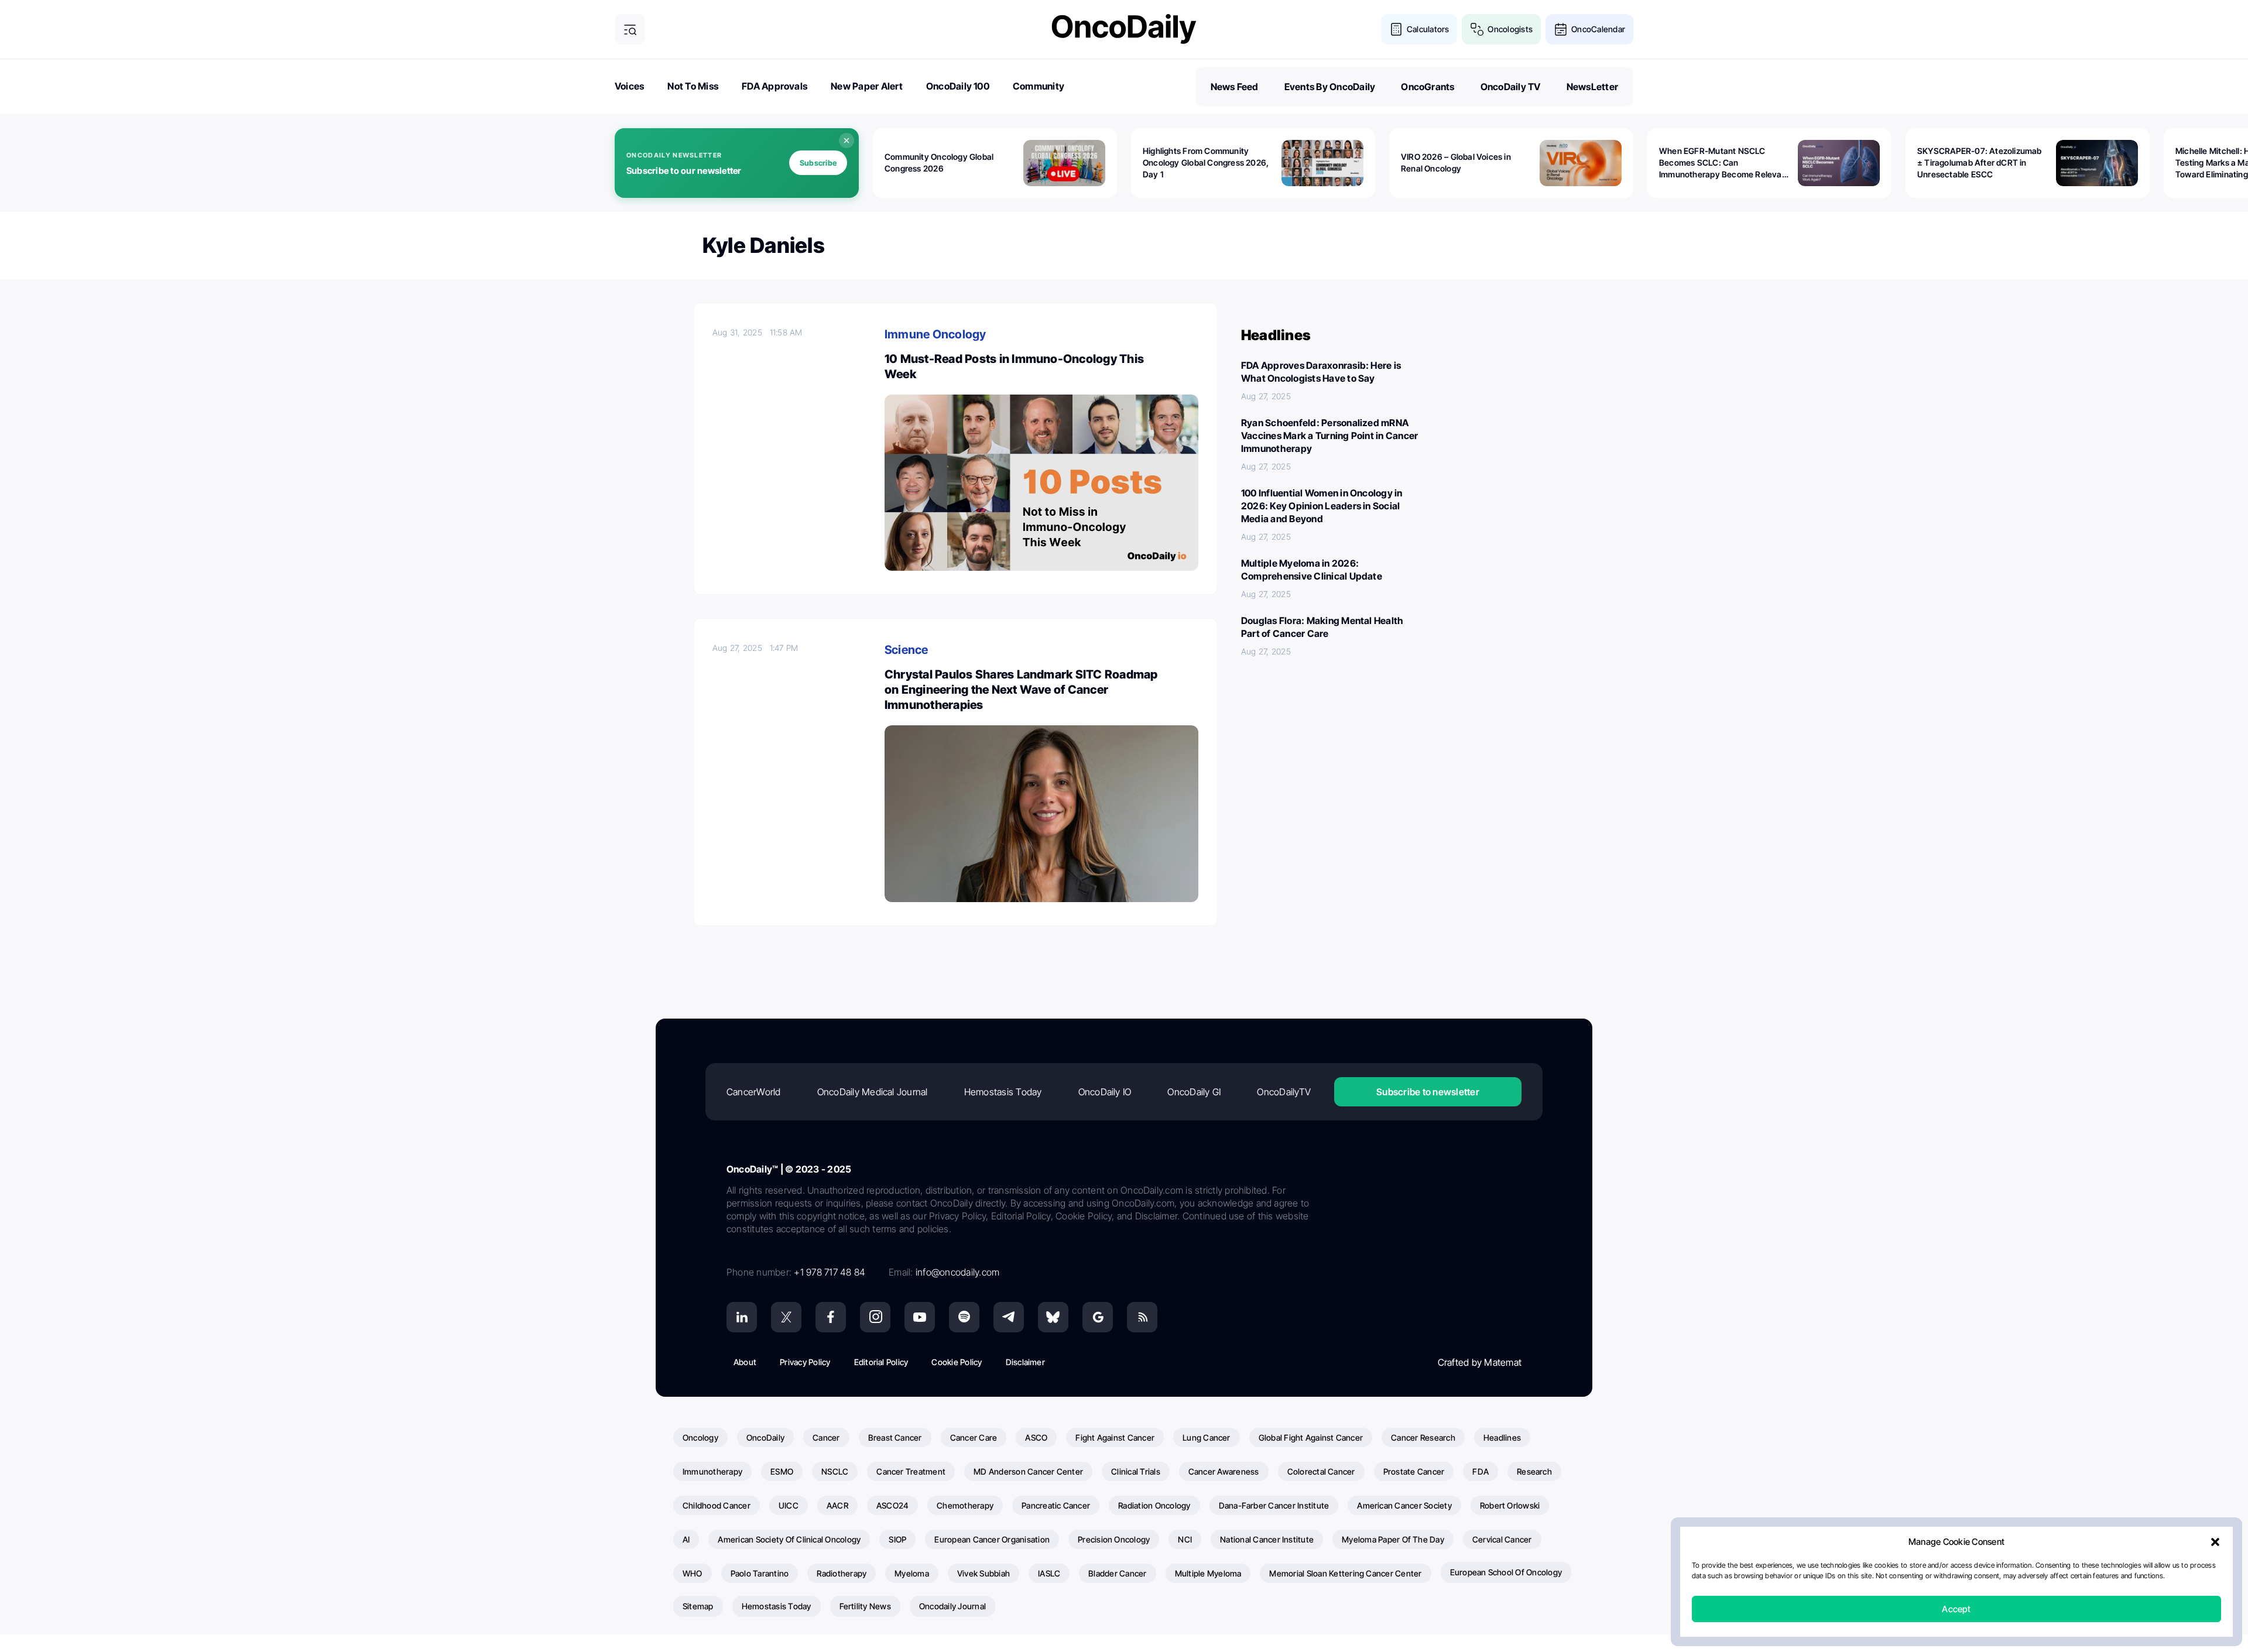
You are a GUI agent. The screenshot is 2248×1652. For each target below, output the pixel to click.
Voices (629, 86)
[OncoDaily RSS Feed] (1142, 1317)
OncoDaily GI (1194, 1092)
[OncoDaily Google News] (1098, 1317)
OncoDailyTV (1284, 1092)
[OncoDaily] (1124, 29)
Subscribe (818, 163)
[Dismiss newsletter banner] (847, 140)
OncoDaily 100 (958, 86)
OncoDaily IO (1105, 1092)
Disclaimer (1025, 1362)
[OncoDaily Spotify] (964, 1317)
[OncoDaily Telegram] (1009, 1317)
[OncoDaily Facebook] (831, 1317)
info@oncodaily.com (957, 1272)
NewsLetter (1592, 87)
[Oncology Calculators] (1396, 29)
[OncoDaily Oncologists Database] (1477, 29)
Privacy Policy (805, 1362)
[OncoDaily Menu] (630, 29)
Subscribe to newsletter (1428, 1092)
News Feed (1235, 87)
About (745, 1362)
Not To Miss (693, 86)
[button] (2215, 1542)
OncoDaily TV (1511, 87)
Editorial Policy (881, 1362)
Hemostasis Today (1003, 1092)
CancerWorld (754, 1092)
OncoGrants (1428, 87)
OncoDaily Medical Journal (873, 1092)
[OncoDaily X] (786, 1317)
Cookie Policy (957, 1362)
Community (1039, 86)
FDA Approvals (775, 86)
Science (907, 650)
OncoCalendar (1598, 29)
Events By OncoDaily (1330, 87)
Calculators (1428, 29)
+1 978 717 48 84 (830, 1272)
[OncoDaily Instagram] (875, 1317)
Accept (1956, 1609)
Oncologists (1510, 29)
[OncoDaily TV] (920, 1317)
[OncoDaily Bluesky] (1053, 1317)
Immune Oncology (935, 334)
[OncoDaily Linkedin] (742, 1317)
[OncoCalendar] (1561, 29)
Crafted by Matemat (1480, 1362)
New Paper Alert (867, 86)
